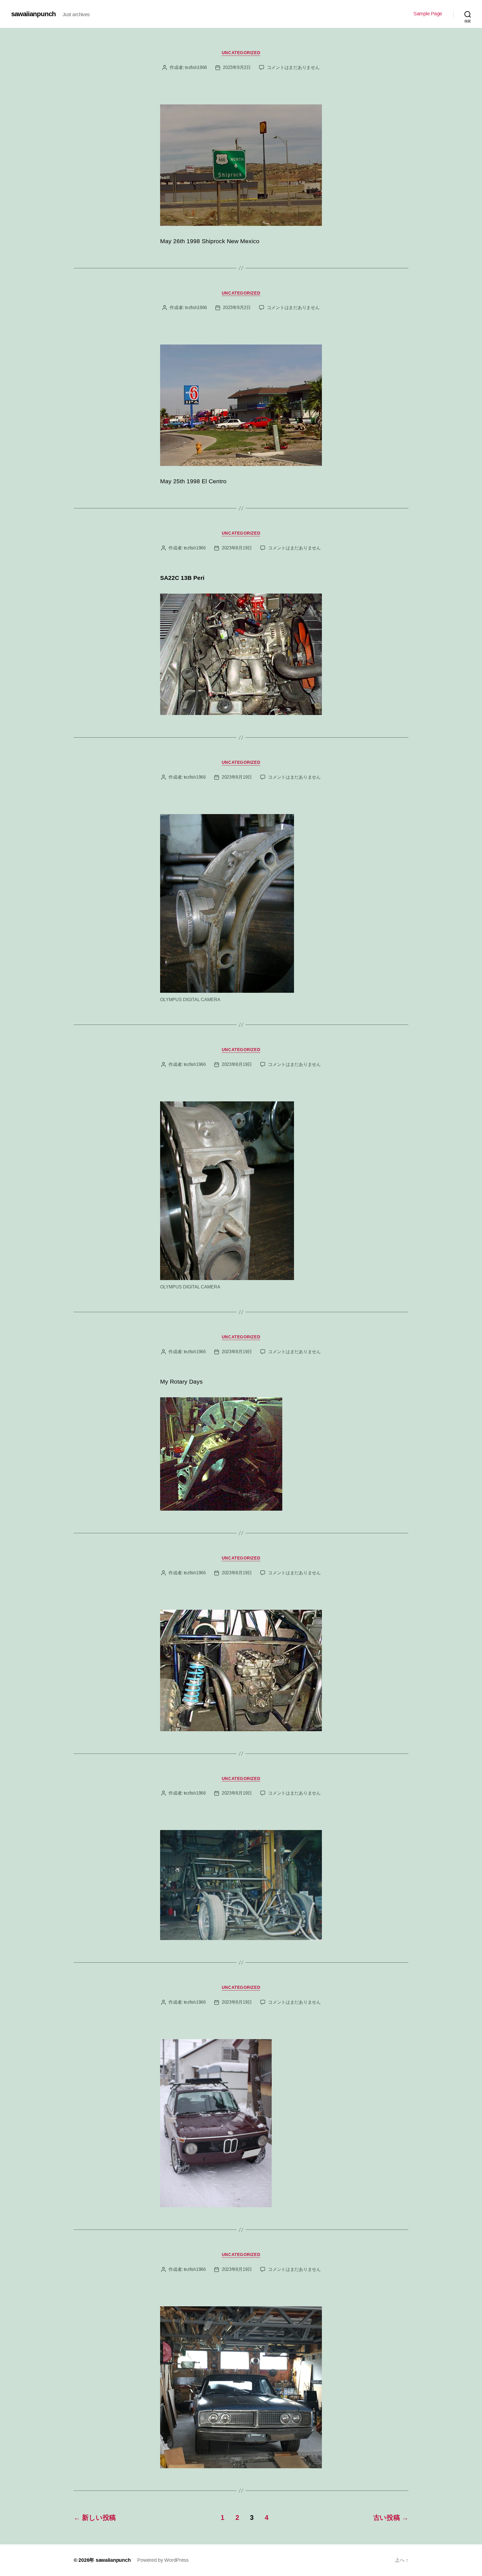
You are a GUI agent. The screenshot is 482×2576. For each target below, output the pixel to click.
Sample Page (428, 14)
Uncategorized (241, 53)
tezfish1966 (196, 67)
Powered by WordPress (163, 2560)
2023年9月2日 (237, 67)
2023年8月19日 (237, 548)
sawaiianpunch (33, 14)
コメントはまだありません (293, 67)
